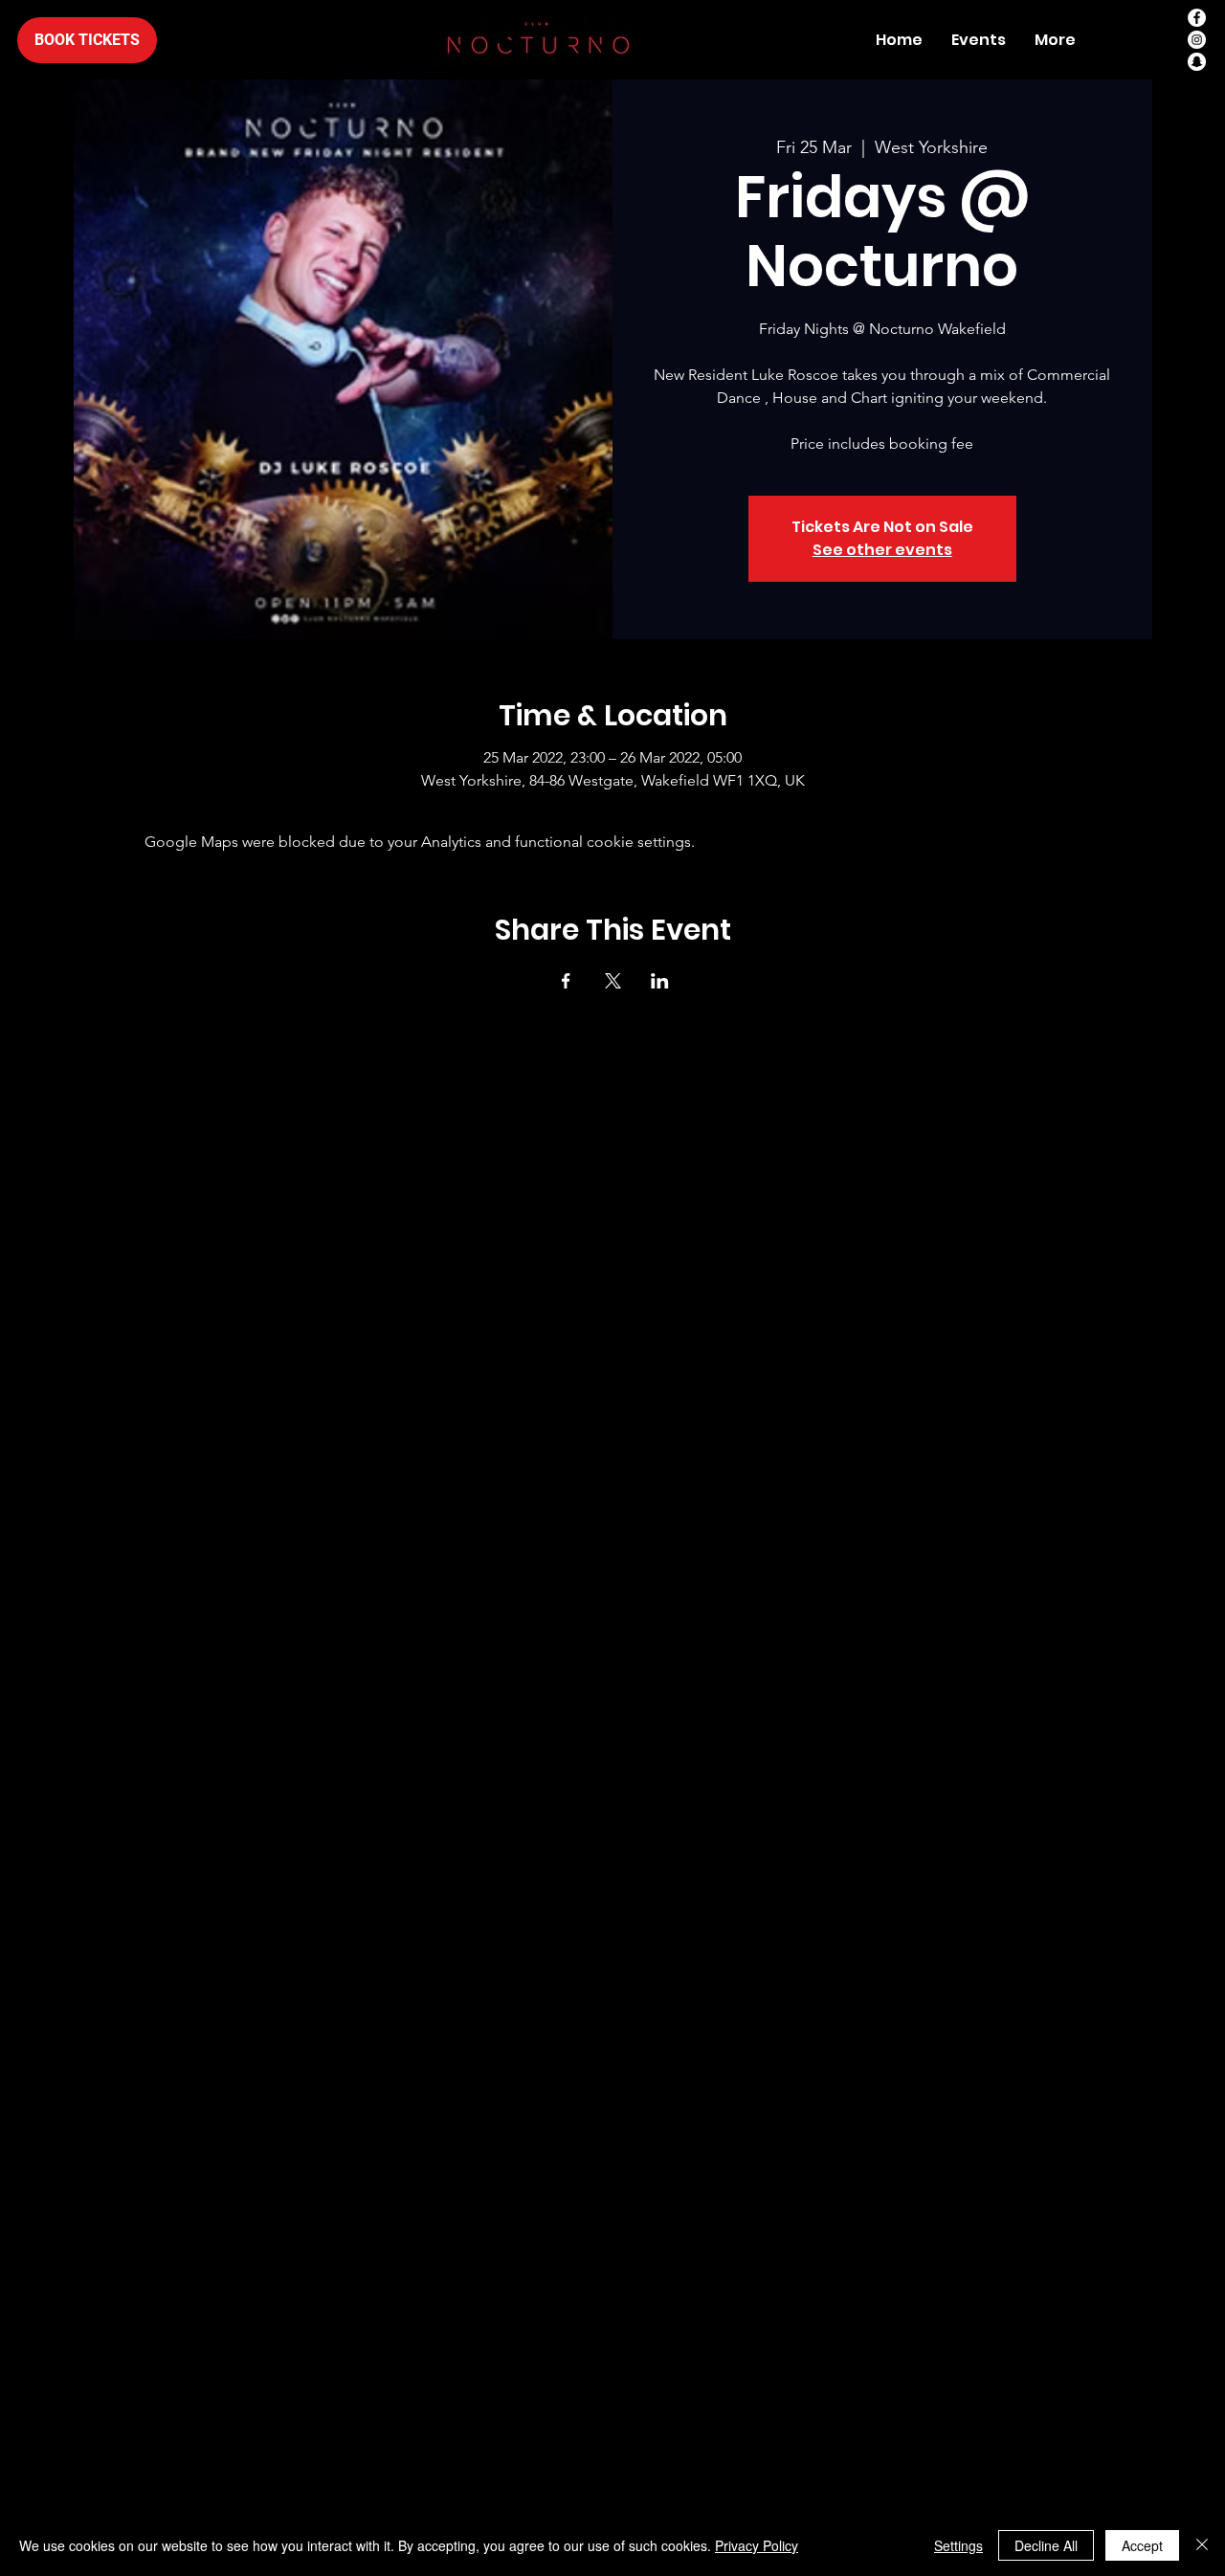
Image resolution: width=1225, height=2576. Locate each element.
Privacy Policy (757, 2545)
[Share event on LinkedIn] (660, 981)
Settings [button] (958, 2545)
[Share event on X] (613, 981)
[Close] (1202, 2545)
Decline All (1046, 2545)
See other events (882, 550)
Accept (1142, 2545)
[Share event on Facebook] (566, 981)
